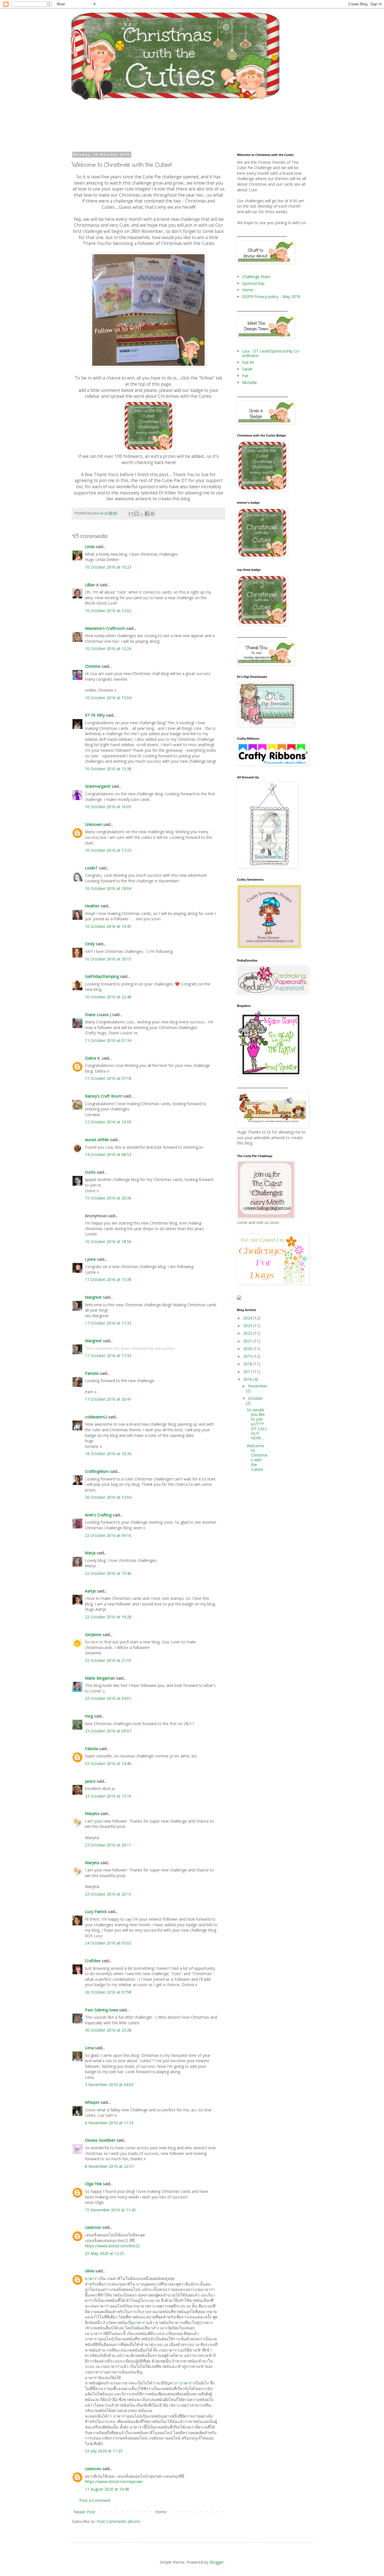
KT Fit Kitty (95, 715)
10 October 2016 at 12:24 (108, 648)
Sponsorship (253, 283)
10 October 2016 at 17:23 (108, 850)
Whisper (92, 2102)
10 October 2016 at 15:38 (108, 769)
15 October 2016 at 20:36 (108, 1198)
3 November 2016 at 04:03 (109, 2085)
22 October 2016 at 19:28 (108, 1617)
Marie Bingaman (100, 1678)
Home (161, 2512)
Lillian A (92, 585)
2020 (248, 1349)
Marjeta (92, 1813)
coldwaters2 (96, 1417)
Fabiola (92, 1749)
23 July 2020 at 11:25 (104, 2451)
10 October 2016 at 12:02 (108, 611)
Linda (90, 547)
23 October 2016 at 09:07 (108, 1731)
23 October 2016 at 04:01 (108, 1698)
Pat (245, 376)
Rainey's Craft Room (104, 1096)
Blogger (217, 2562)
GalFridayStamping (102, 976)
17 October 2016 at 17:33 (108, 1356)
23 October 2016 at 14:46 (108, 1763)
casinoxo (93, 2227)
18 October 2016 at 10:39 (108, 1454)
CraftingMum (97, 1471)
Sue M (248, 362)
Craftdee (93, 1961)
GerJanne (93, 1635)
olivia (90, 2271)
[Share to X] (142, 514)
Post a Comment (95, 2500)
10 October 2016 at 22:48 (108, 997)
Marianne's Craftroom (105, 628)
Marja (90, 1553)
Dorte (90, 1172)
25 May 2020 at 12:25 (105, 2253)
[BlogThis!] (136, 514)
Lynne (91, 1259)
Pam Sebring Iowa (101, 2010)
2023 (248, 1326)
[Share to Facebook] (147, 514)
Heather (92, 906)
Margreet (93, 1297)
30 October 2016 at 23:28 (108, 2030)
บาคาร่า (92, 2278)
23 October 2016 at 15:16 (108, 1796)
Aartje (90, 1591)
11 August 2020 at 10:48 (107, 2489)
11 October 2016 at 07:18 (108, 1078)
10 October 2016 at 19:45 (108, 926)
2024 (248, 1318)
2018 (248, 1364)
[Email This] (131, 514)
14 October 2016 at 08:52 (108, 1154)
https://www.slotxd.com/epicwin (114, 2481)
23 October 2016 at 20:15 (108, 1894)
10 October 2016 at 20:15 (108, 959)
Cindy (90, 944)
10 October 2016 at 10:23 (108, 567)
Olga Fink (93, 2184)
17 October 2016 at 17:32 (108, 1323)
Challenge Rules (256, 277)
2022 (248, 1333)
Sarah (247, 369)
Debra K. (93, 1058)
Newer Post (84, 2512)
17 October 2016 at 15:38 (108, 1279)
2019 (248, 1356)
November (258, 1386)
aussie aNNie (97, 1140)
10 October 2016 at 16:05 (108, 807)
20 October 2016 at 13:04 (108, 1497)
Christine (93, 666)
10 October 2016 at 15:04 (108, 698)
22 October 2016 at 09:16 (108, 1535)
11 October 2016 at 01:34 (108, 1040)
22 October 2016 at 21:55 (108, 1660)
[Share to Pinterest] (152, 514)
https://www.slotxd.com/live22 (112, 2246)
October (255, 1398)
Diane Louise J (98, 1015)
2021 (248, 1341)
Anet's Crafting (98, 1515)
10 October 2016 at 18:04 (108, 888)
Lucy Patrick (96, 1911)
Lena (89, 2048)
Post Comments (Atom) (118, 2521)
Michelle (249, 382)
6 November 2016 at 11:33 (109, 2123)
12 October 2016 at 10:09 (108, 1122)
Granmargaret (98, 786)
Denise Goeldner (100, 2140)
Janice (90, 1781)
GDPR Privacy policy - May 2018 (271, 297)
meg (89, 1716)
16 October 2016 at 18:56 (108, 1242)
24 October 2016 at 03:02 (108, 1943)
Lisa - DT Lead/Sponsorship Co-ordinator (271, 353)
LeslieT (91, 868)
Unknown (93, 824)
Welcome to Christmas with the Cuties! (257, 1458)
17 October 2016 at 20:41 (108, 1399)
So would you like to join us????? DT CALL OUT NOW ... (257, 1424)
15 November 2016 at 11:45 (110, 2210)
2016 (248, 1379)
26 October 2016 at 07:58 (108, 1992)
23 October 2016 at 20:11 (108, 1845)
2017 (248, 1372)
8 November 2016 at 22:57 (109, 2166)
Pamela (92, 1373)
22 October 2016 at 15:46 (108, 1573)
